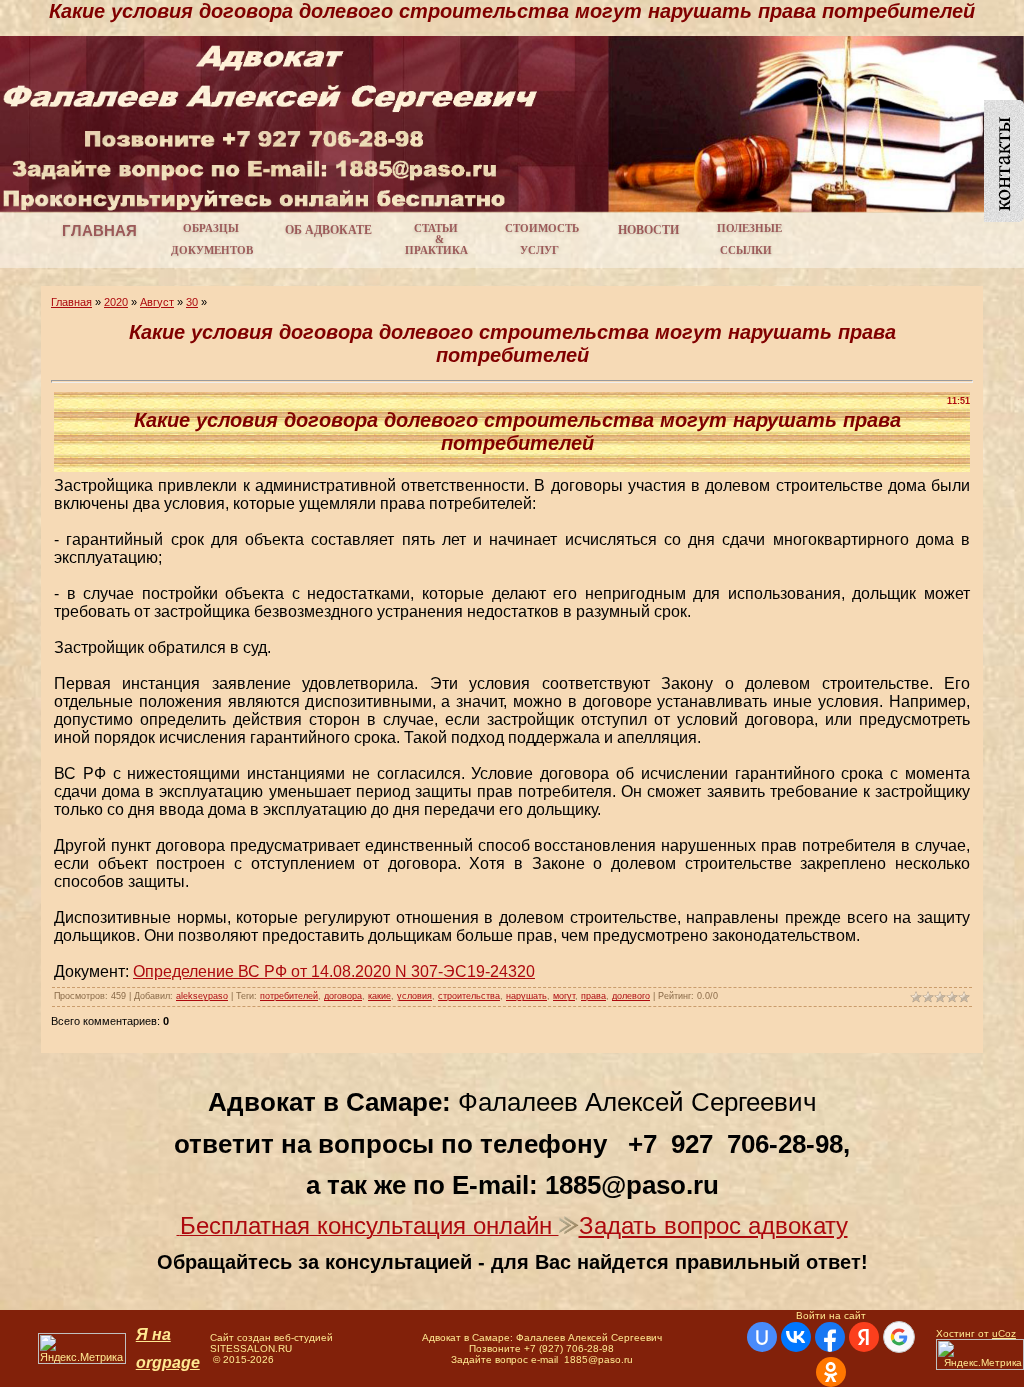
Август (157, 302)
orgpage (168, 1362)
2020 (116, 302)
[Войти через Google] (899, 1337)
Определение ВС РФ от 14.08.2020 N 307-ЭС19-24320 (334, 971)
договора (343, 996)
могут (564, 996)
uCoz (1004, 1333)
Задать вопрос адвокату (713, 1225)
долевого (631, 996)
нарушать (526, 996)
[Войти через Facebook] (830, 1337)
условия (414, 996)
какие (379, 996)
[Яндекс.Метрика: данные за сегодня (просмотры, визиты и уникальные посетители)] (82, 1348)
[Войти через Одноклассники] (831, 1372)
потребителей (289, 996)
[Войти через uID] (762, 1337)
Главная (71, 302)
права (593, 996)
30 (192, 302)
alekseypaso (202, 996)
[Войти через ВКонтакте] (796, 1337)
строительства (469, 996)
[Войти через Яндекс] (864, 1337)
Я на (153, 1334)
